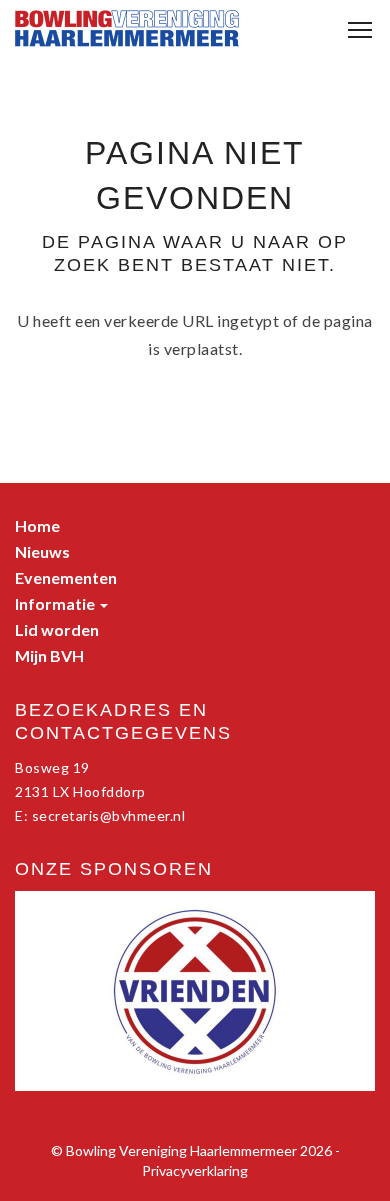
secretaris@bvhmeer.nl (109, 815)
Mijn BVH (49, 655)
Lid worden (57, 629)
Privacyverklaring (195, 1170)
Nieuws (42, 551)
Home (37, 525)
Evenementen (66, 577)
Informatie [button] (56, 603)
